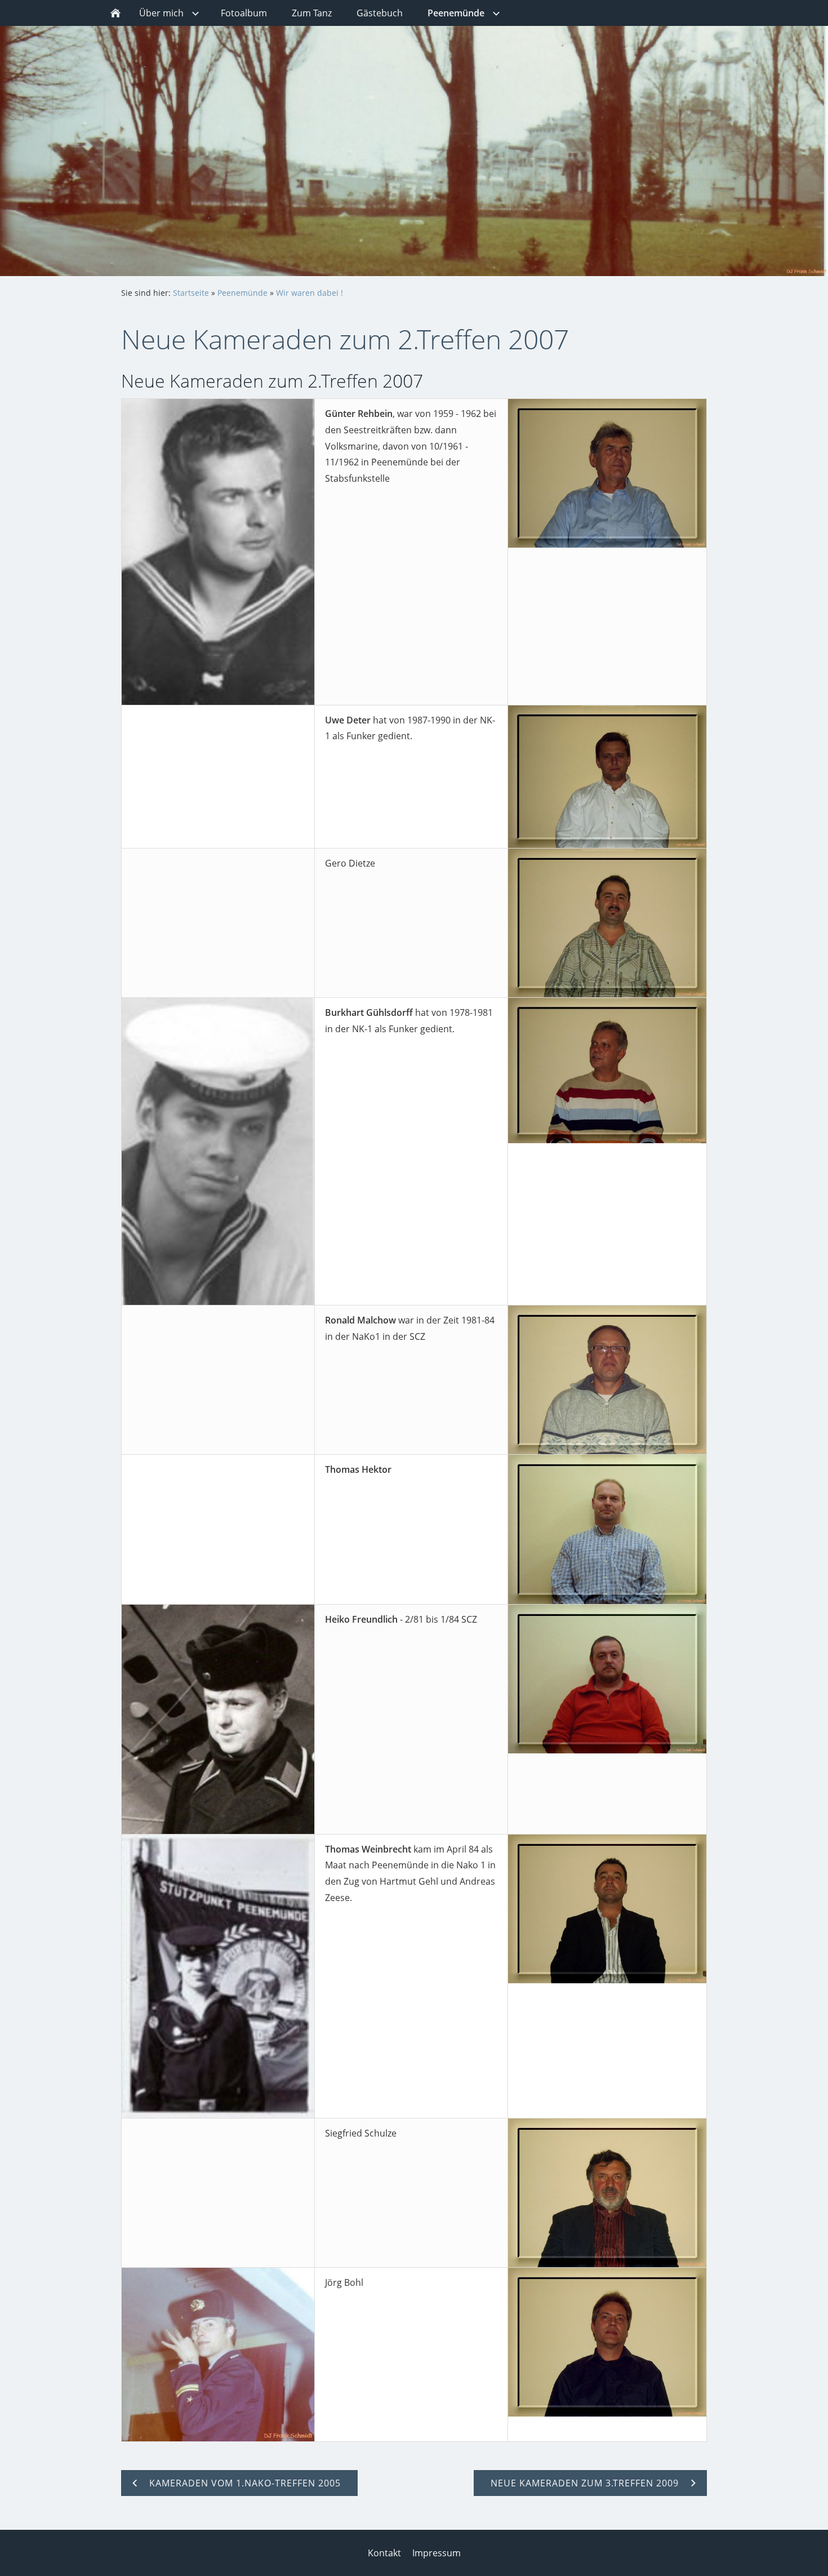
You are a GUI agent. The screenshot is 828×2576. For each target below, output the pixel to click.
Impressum (437, 2553)
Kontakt (384, 2553)
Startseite (191, 293)
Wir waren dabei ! (310, 293)
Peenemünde (242, 293)
